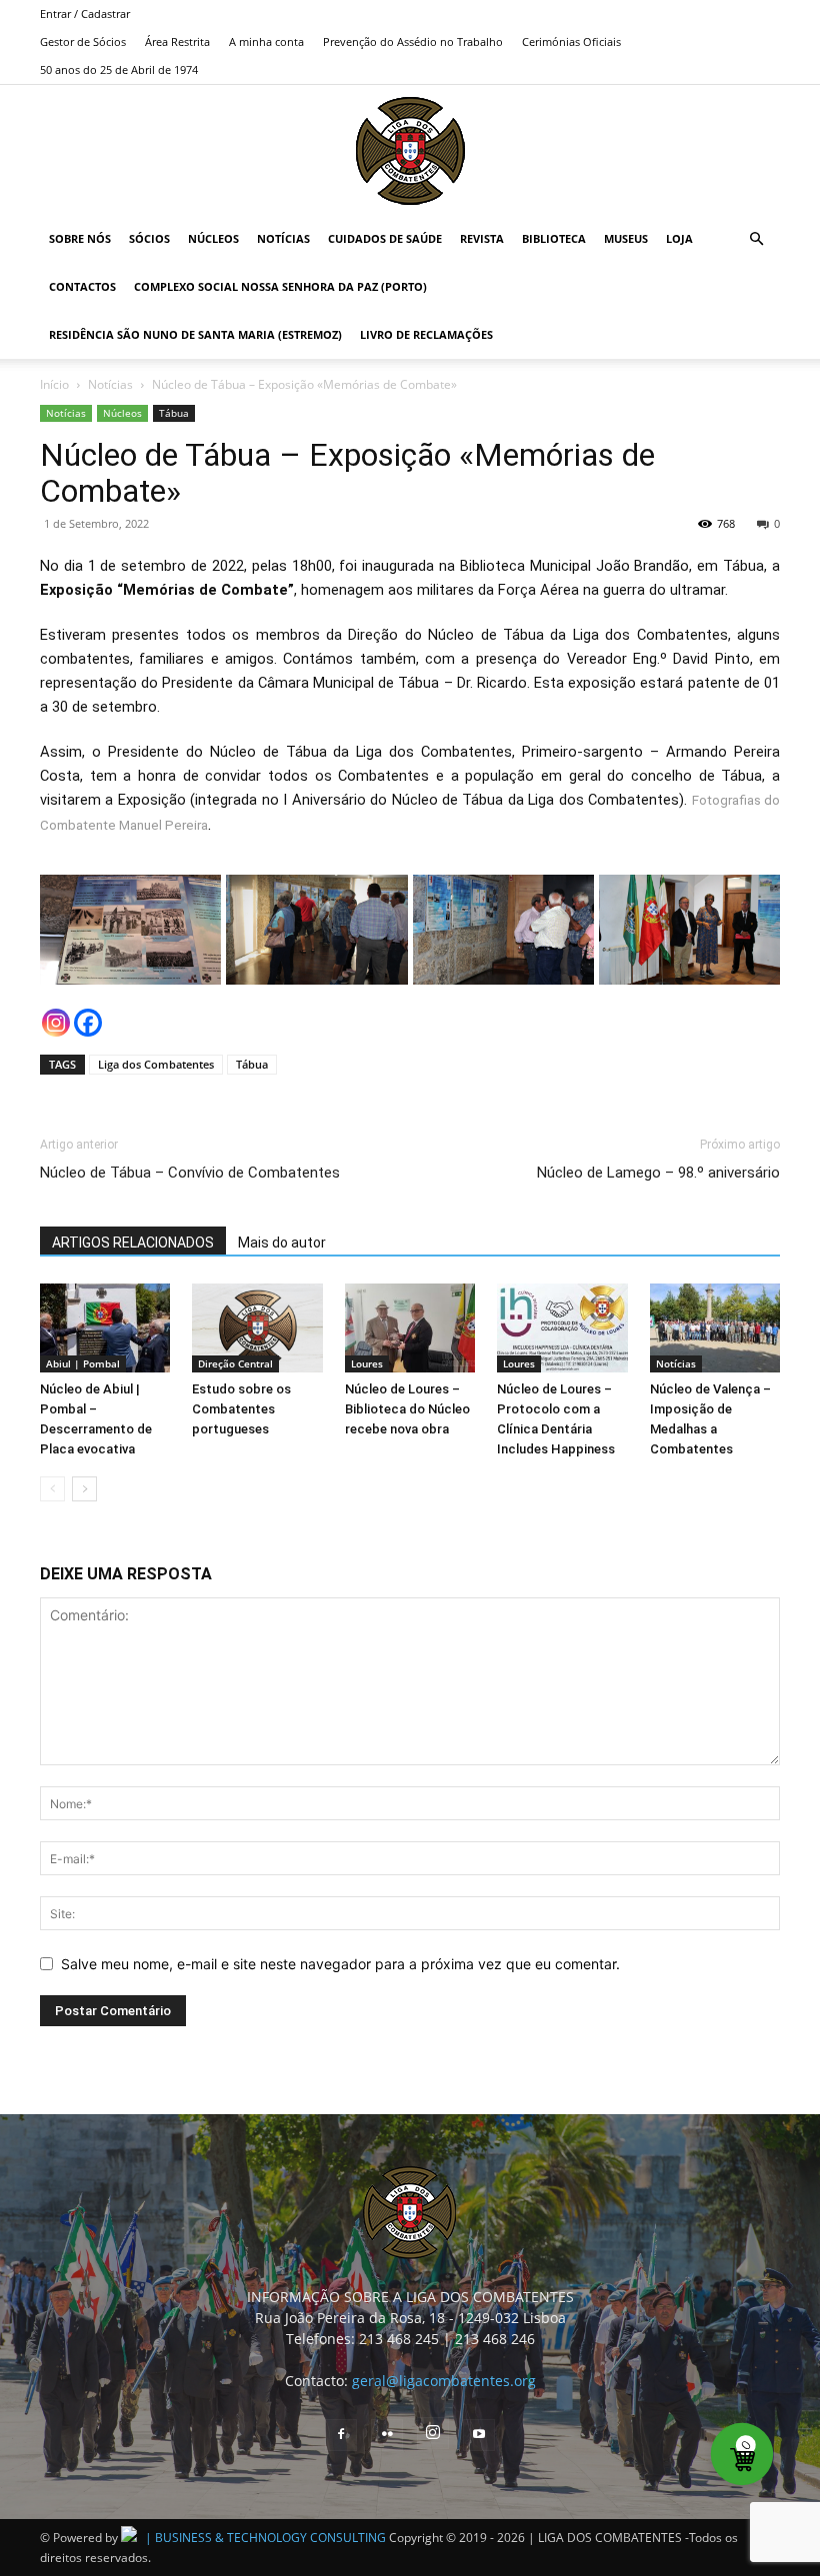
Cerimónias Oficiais (571, 41)
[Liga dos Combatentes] (410, 151)
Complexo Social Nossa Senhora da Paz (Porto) (280, 286)
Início (54, 384)
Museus (626, 238)
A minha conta (266, 41)
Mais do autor (282, 1243)
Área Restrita (177, 41)
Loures (367, 1363)
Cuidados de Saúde (385, 238)
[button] (756, 239)
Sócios (149, 238)
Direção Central (235, 1363)
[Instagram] (56, 1023)
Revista (482, 238)
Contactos (82, 286)
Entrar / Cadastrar (85, 13)
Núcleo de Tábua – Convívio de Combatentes (190, 1173)
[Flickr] (387, 2435)
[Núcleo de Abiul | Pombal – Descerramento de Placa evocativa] (105, 1328)
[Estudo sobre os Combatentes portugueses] (257, 1328)
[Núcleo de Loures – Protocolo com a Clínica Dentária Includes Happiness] (562, 1328)
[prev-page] (52, 1489)
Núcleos (213, 238)
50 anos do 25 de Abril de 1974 (119, 69)
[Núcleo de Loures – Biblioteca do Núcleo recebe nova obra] (410, 1328)
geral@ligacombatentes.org (444, 2381)
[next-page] (84, 1489)
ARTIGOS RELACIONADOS (133, 1243)
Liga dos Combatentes (156, 1064)
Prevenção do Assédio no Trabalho (413, 41)
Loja (679, 238)
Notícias (283, 238)
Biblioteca (554, 238)
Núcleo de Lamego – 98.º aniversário (658, 1173)
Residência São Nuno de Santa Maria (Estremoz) (195, 334)
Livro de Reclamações (426, 334)
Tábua (174, 413)
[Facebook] (88, 1023)
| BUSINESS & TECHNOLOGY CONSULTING (265, 2538)
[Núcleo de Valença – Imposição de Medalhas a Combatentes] (715, 1328)
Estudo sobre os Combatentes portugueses (241, 1409)
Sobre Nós (80, 238)
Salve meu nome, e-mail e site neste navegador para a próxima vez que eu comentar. (340, 1964)
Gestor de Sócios (83, 41)
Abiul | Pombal (83, 1363)
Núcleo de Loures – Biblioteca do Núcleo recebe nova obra (407, 1409)
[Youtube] (479, 2435)
